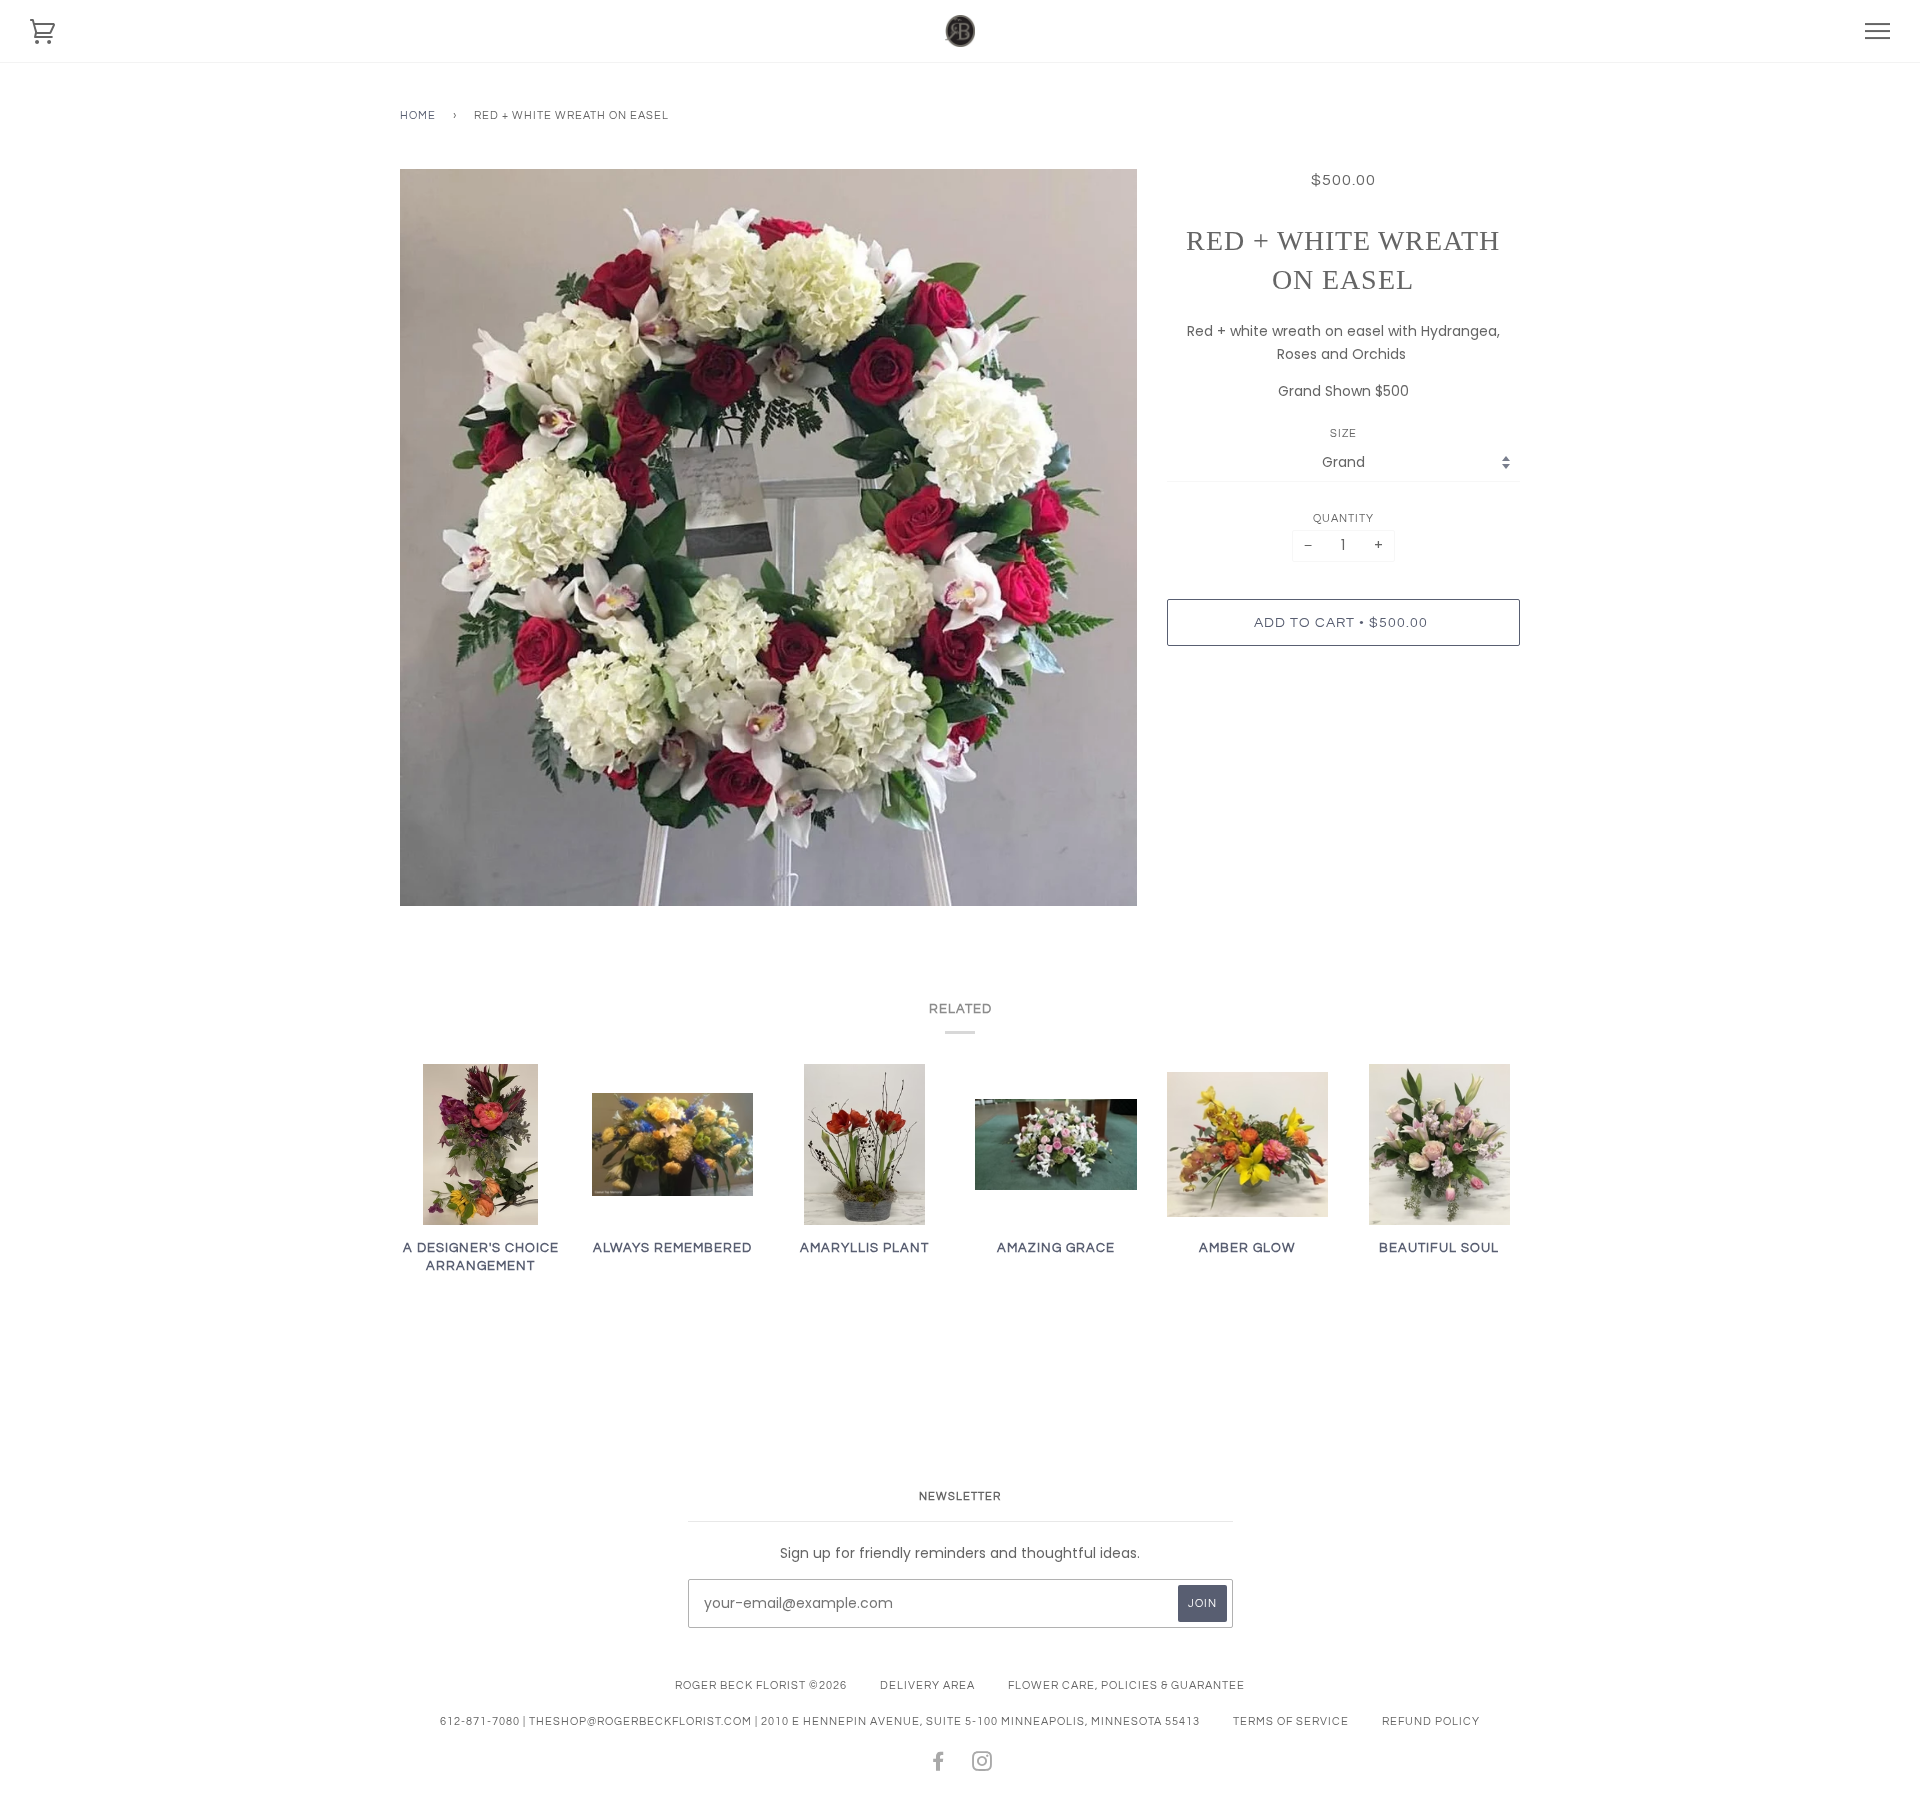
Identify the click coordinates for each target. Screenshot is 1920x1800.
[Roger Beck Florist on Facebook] (938, 1765)
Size (1343, 433)
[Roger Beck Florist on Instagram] (982, 1765)
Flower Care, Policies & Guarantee (1126, 1685)
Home (418, 115)
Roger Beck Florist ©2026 (761, 1685)
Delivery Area (927, 1685)
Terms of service (1291, 1721)
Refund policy (1431, 1721)
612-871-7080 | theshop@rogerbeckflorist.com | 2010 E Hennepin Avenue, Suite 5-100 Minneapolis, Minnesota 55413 (820, 1721)
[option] (768, 537)
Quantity (1343, 518)
